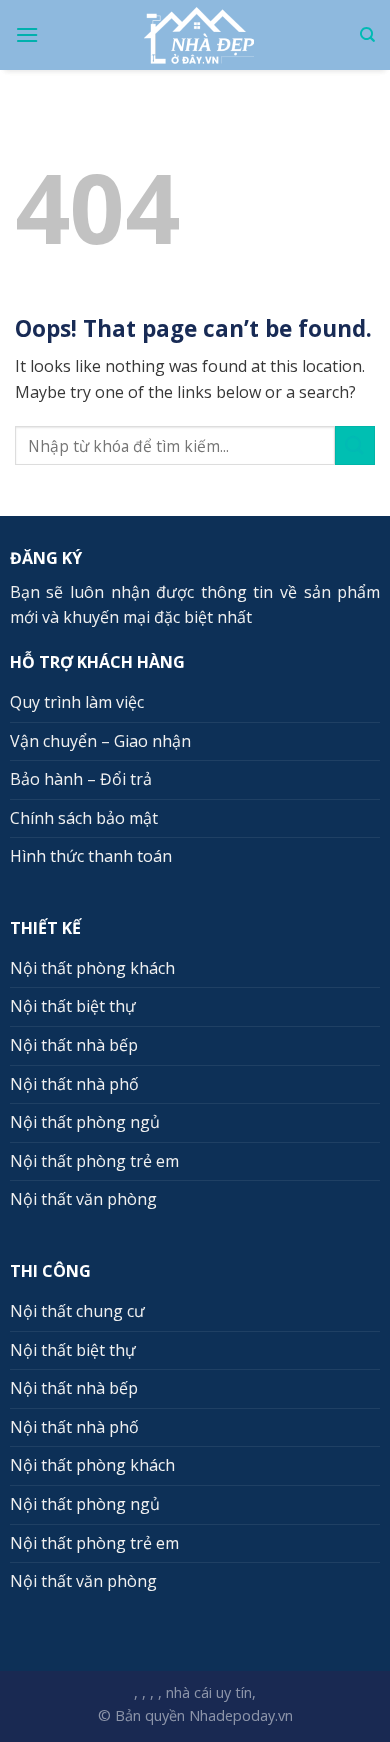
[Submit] (355, 445)
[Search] (367, 35)
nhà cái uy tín (209, 1692)
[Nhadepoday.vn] (199, 35)
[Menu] (27, 34)
